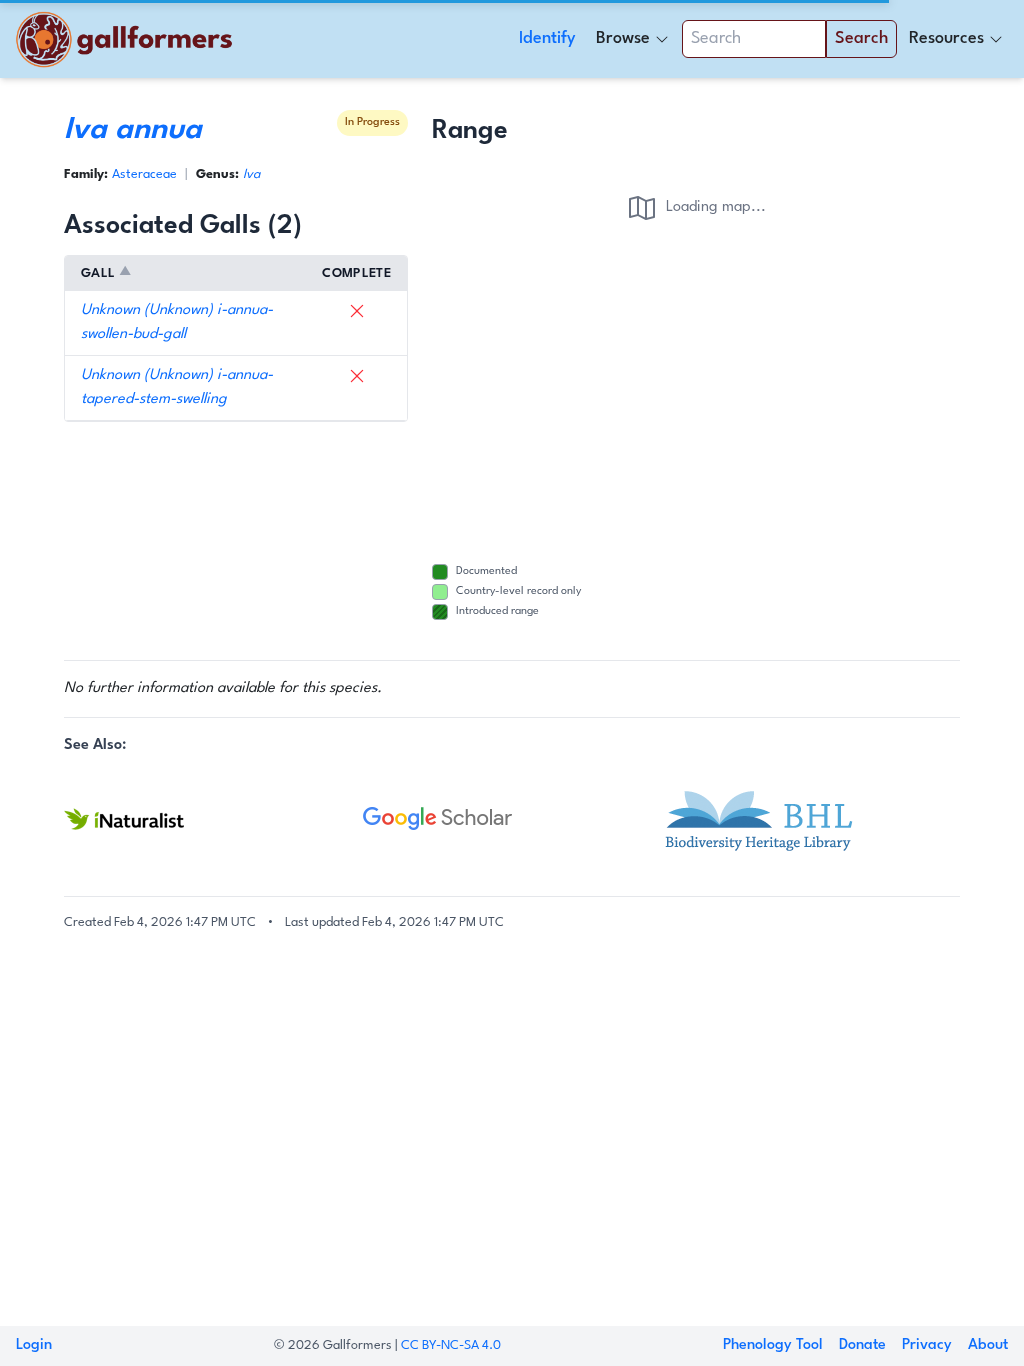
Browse (623, 38)
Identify (547, 38)
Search (861, 38)
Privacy (927, 1345)
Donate (862, 1345)
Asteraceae (144, 174)
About (988, 1345)
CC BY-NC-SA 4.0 (451, 1345)
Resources (946, 38)
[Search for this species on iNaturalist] (213, 819)
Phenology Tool (773, 1345)
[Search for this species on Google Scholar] (512, 819)
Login (34, 1345)
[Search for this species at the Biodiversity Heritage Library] (810, 819)
